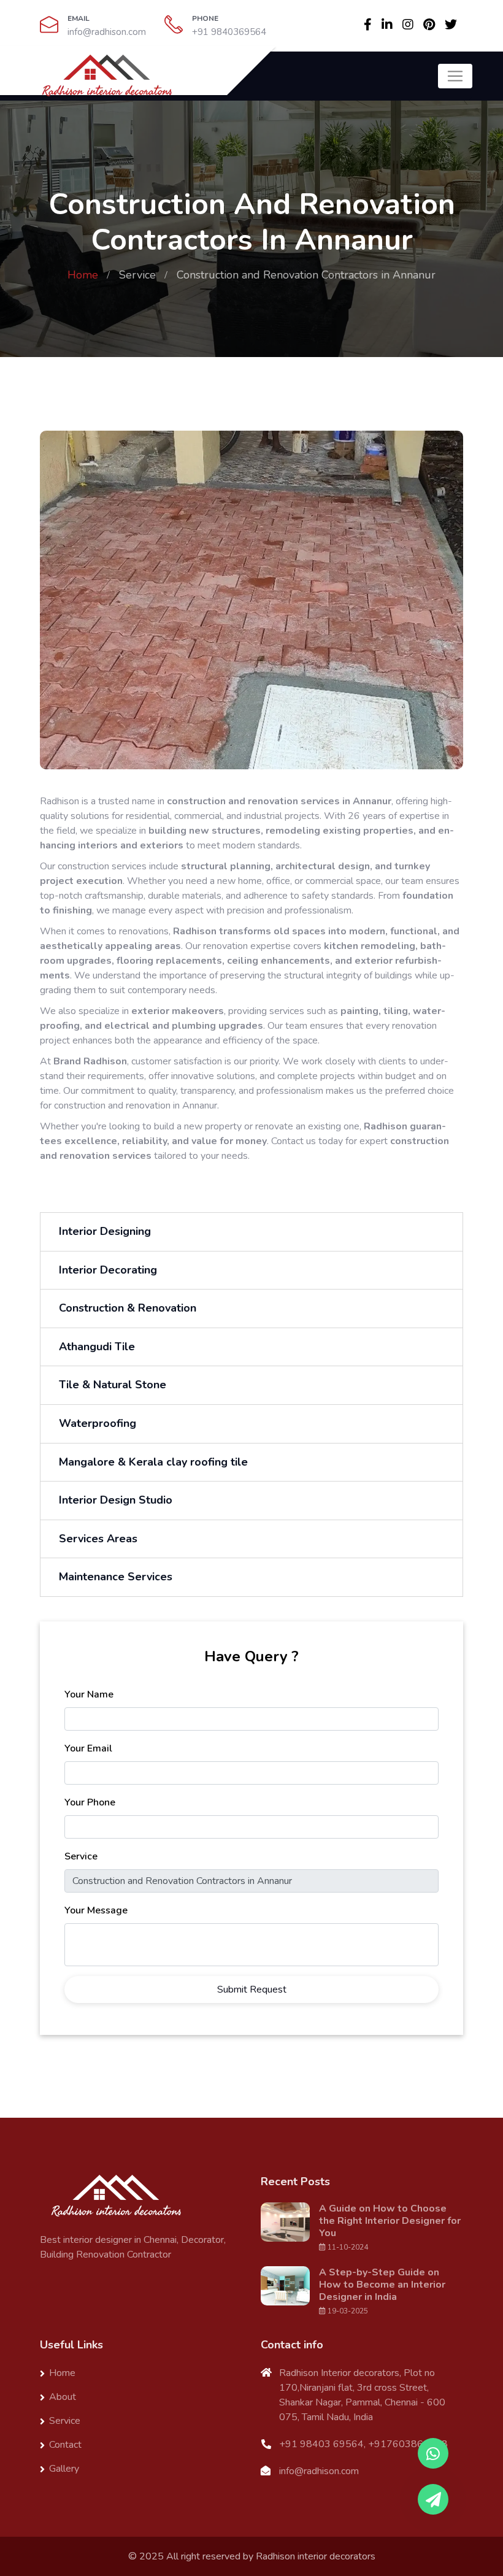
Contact (65, 2445)
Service (137, 275)
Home (83, 275)
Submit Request (252, 1990)
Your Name (89, 1694)
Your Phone (90, 1802)
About (63, 2397)
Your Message (96, 1910)
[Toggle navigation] (455, 76)
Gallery (64, 2469)
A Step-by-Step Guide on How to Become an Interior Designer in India (382, 2285)
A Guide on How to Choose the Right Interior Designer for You (390, 2221)
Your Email (88, 1748)
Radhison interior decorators (316, 2556)
